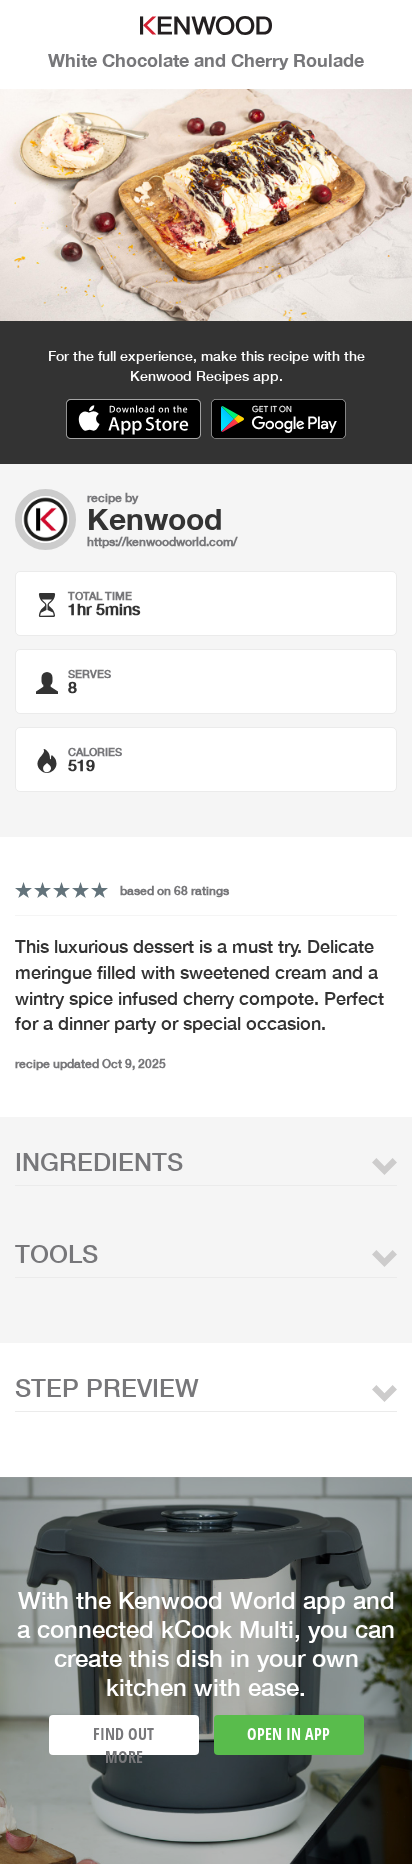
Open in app (288, 1734)
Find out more (123, 1739)
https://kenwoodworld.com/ (162, 541)
